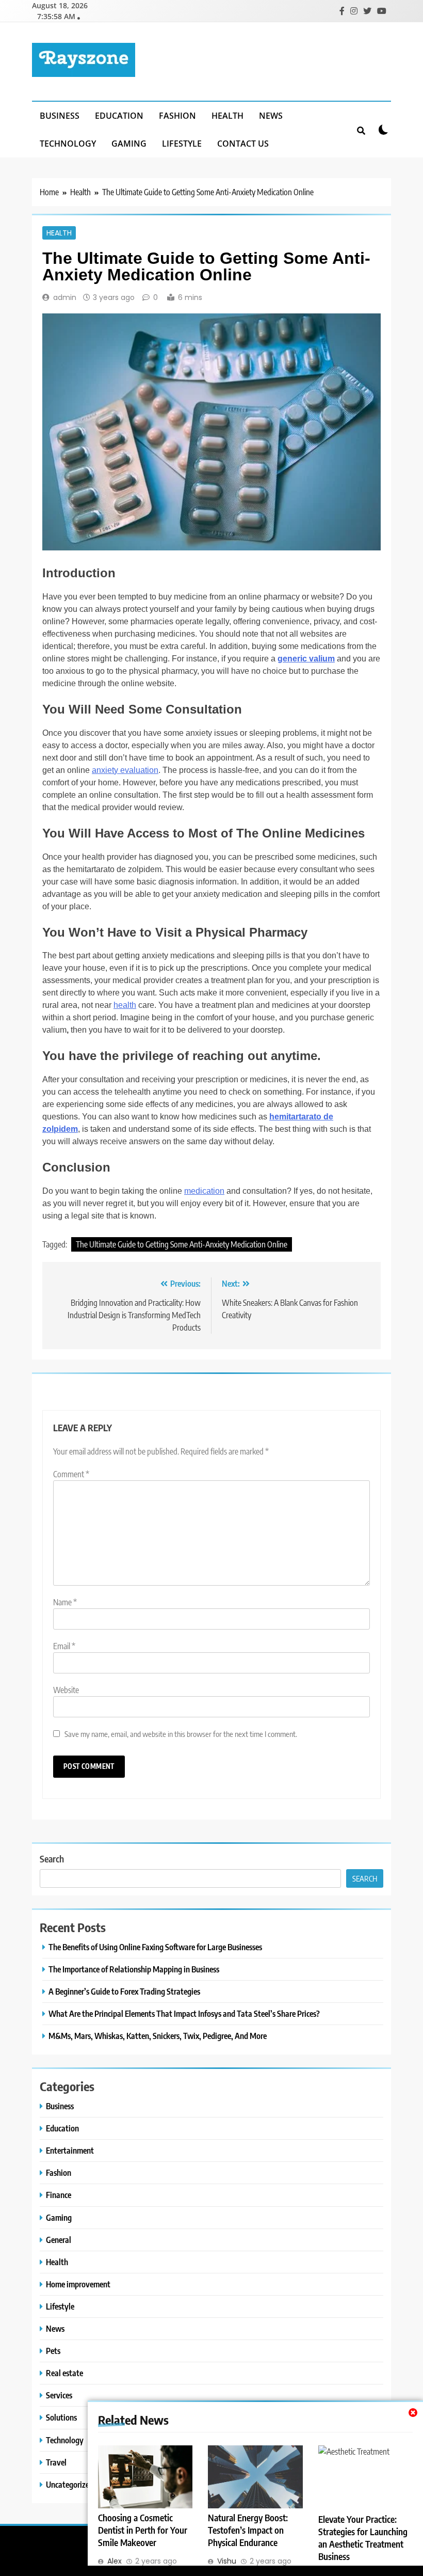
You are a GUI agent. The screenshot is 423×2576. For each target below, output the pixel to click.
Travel (56, 2462)
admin (65, 297)
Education (119, 116)
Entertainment (70, 2150)
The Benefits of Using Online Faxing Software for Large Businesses (155, 1947)
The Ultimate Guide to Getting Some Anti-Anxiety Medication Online (182, 1244)
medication (204, 1191)
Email (64, 1646)
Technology (68, 144)
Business (60, 116)
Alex (115, 2561)
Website (66, 1690)
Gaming (129, 144)
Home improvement (78, 2284)
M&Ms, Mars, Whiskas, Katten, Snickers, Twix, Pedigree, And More (158, 2036)
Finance (59, 2195)
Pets (53, 2351)
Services (59, 2395)
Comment (71, 1474)
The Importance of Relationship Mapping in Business (134, 1969)
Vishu (227, 2561)
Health (227, 116)
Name (65, 1602)
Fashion (177, 116)
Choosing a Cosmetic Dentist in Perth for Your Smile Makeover (143, 2530)
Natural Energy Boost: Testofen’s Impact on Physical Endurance (248, 2530)
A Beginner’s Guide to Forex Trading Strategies (124, 1991)
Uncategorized (70, 2484)
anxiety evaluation (125, 770)
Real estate (64, 2373)
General (59, 2240)
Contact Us (243, 144)
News (271, 116)
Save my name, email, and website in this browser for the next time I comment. (181, 1734)
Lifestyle (182, 144)
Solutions (61, 2417)
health (125, 1005)
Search (52, 1859)
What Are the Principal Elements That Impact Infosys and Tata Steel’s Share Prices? (184, 2013)
